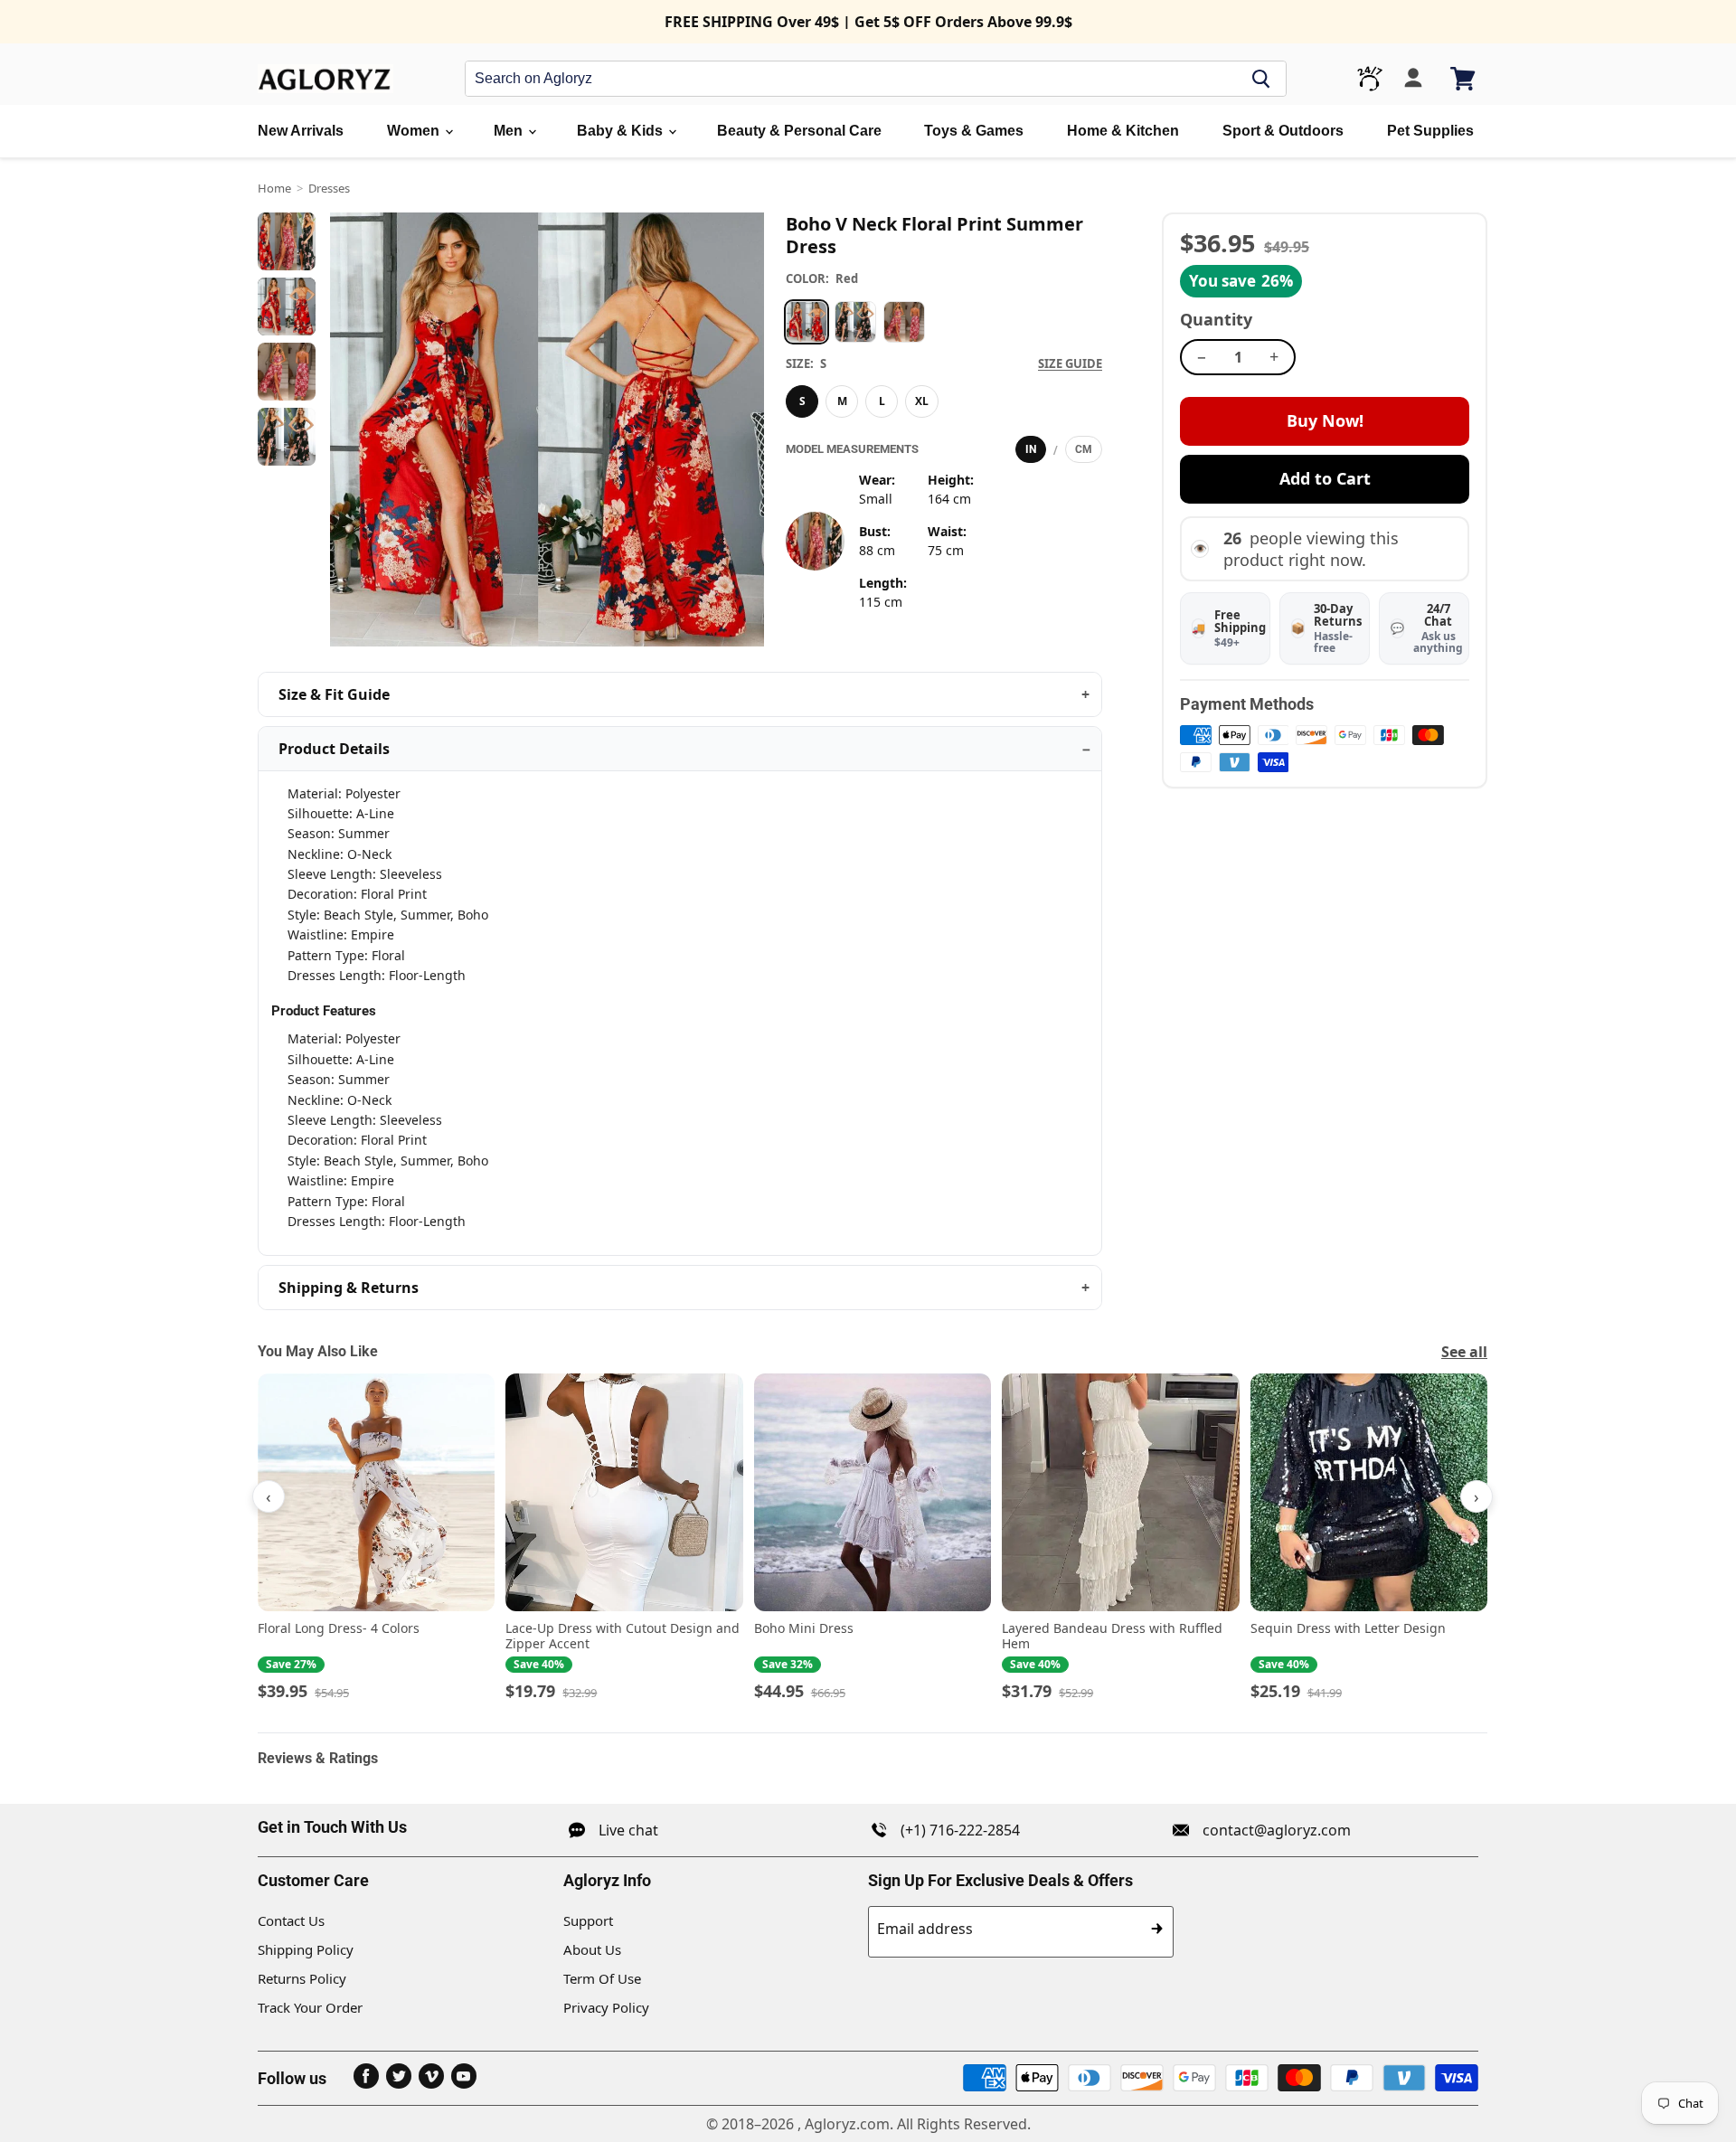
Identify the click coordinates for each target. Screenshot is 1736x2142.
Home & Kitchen (1123, 131)
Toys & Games (974, 131)
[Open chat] (1370, 79)
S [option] (802, 401)
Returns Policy (302, 1978)
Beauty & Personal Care (799, 131)
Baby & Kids (622, 131)
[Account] (1413, 79)
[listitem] (376, 1538)
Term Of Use (602, 1978)
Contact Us (291, 1920)
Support (588, 1920)
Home (274, 188)
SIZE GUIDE (1070, 363)
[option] (807, 322)
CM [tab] (1084, 449)
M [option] (842, 401)
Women (415, 131)
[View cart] (1464, 79)
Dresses (329, 188)
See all (1464, 1352)
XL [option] (922, 401)
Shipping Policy (306, 1949)
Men (510, 131)
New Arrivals (301, 131)
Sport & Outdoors (1283, 131)
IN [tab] (1031, 449)
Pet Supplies (1430, 131)
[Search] (1261, 79)
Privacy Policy (606, 2007)
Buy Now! (1325, 420)
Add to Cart (1325, 478)
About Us (592, 1949)
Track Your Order (310, 2007)
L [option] (882, 401)
